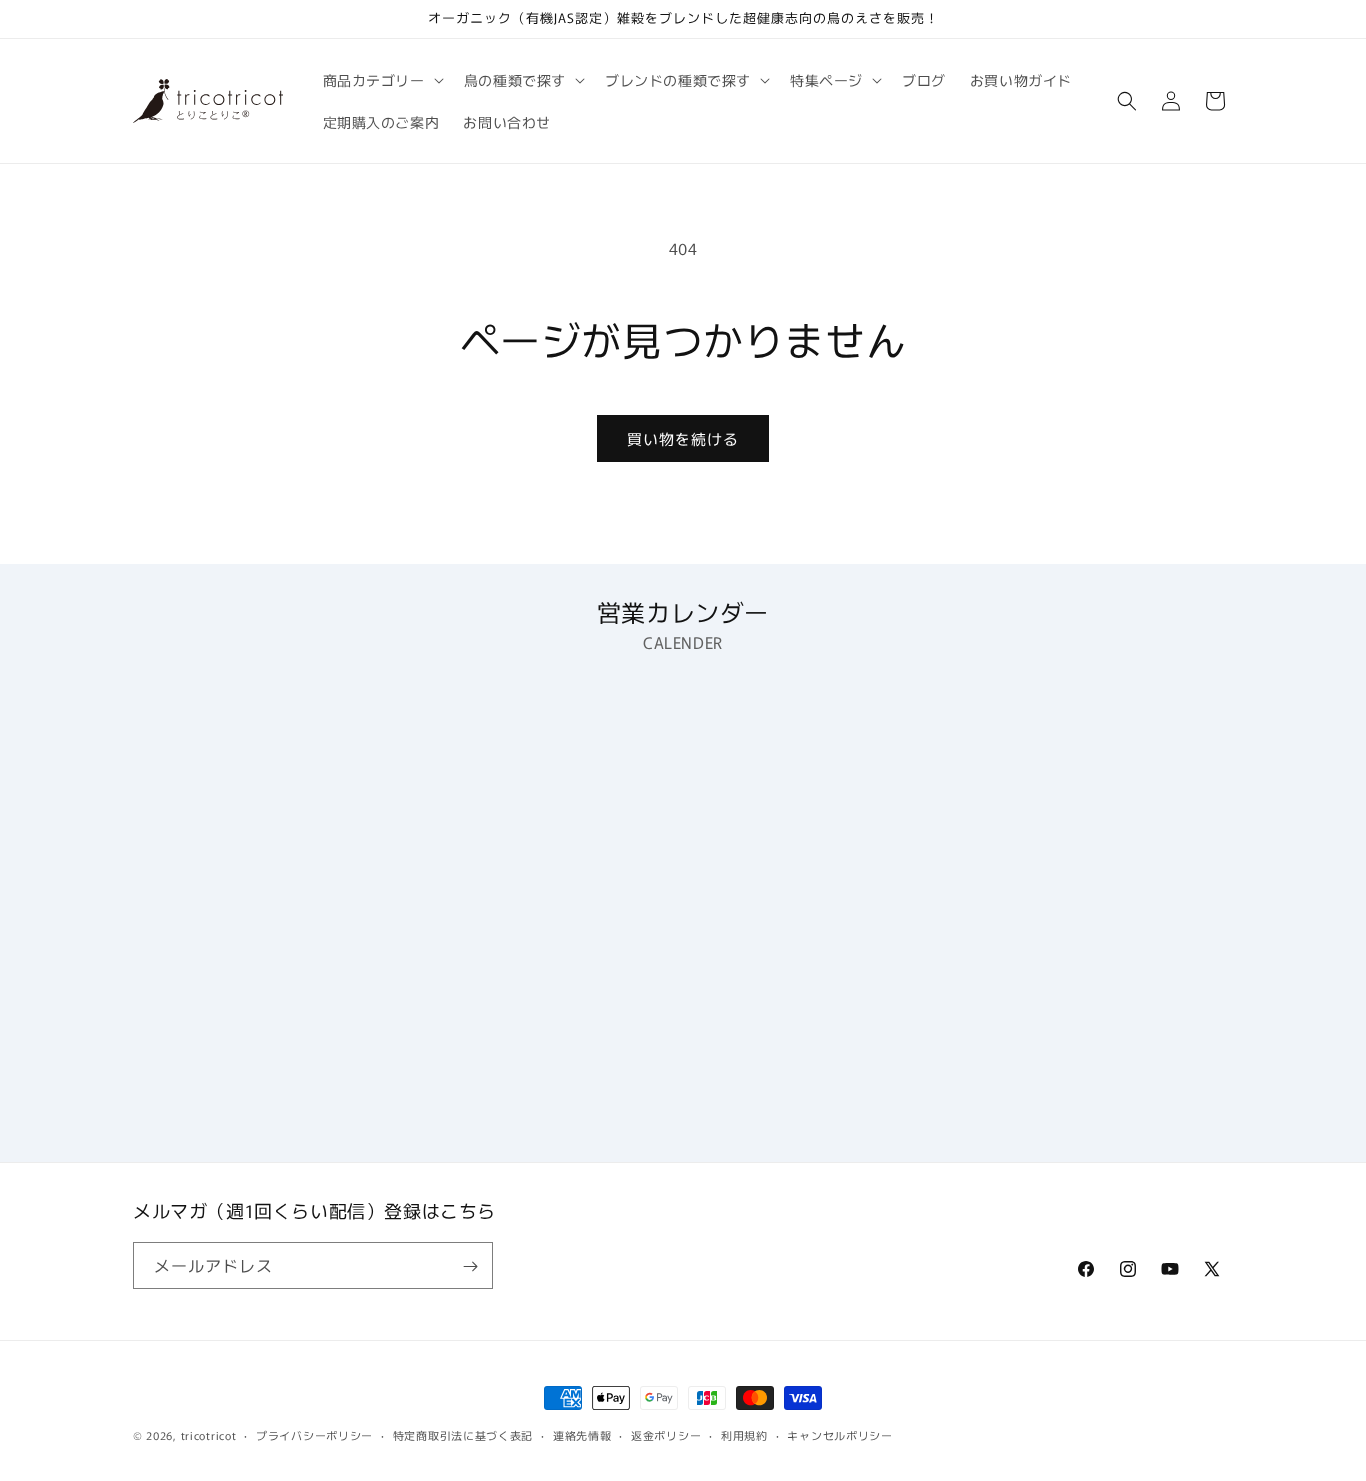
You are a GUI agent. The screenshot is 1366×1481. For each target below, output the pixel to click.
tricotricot (209, 1435)
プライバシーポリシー (314, 1434)
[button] (381, 80)
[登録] (470, 1266)
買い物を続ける (683, 438)
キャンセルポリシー (839, 1434)
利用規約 (744, 1434)
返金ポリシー (666, 1434)
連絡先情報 (582, 1434)
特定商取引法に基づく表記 (463, 1434)
